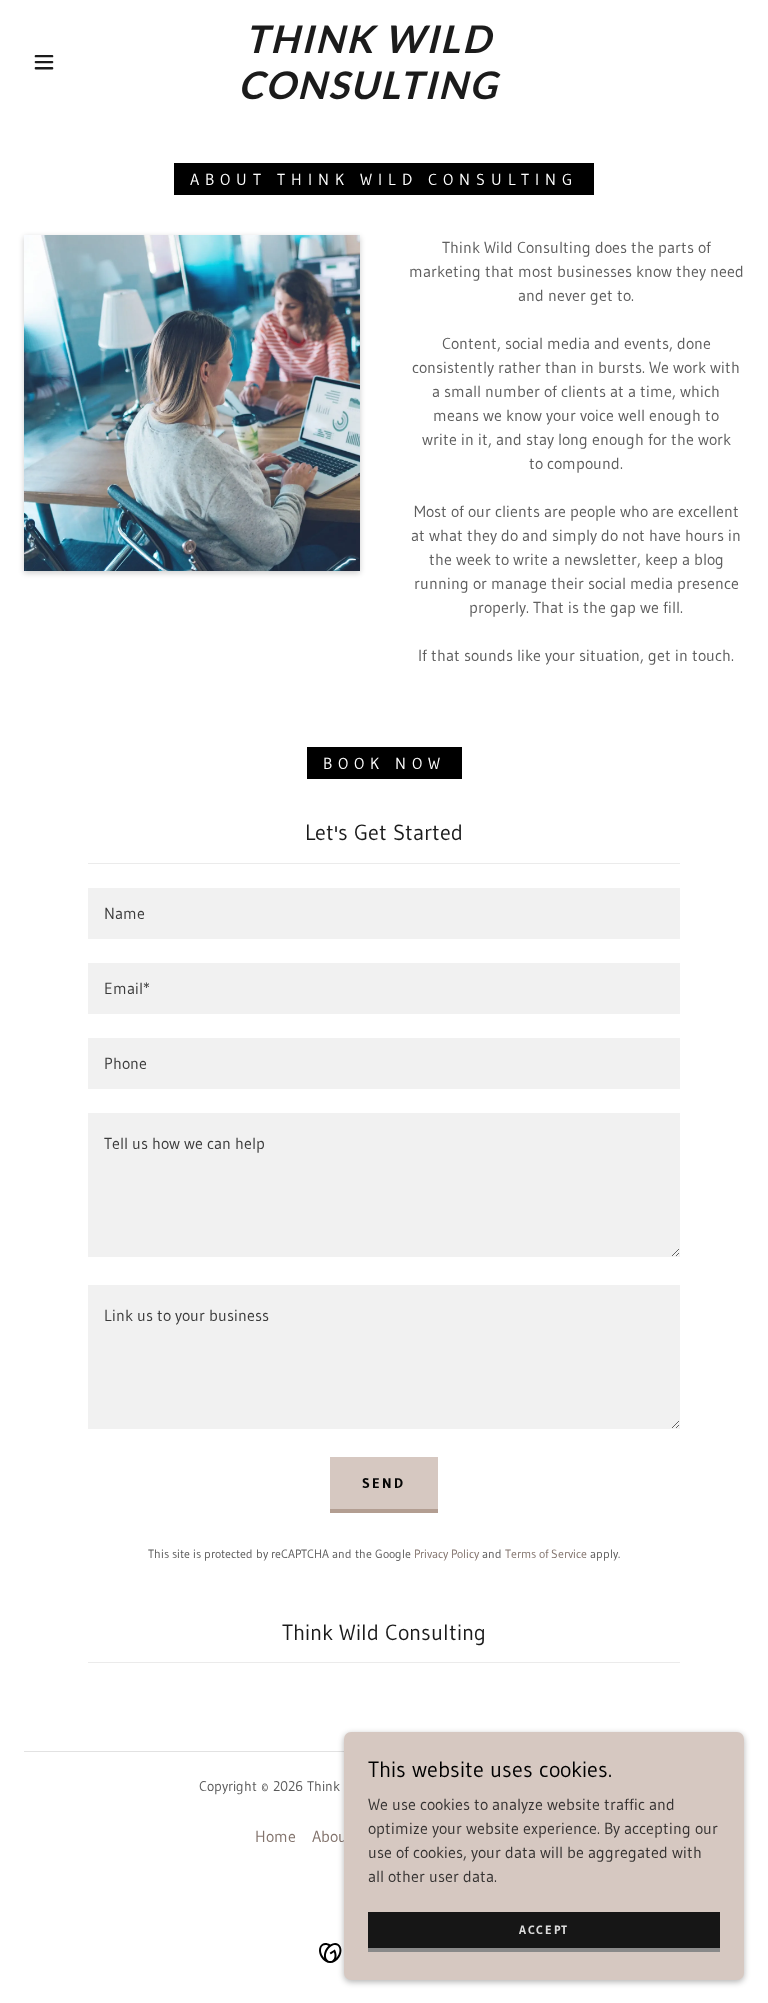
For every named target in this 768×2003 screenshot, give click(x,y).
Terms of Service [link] (546, 1553)
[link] (368, 93)
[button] (44, 62)
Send (383, 1483)
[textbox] (384, 913)
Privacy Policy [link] (446, 1553)
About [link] (332, 1836)
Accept (544, 1929)
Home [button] (275, 1836)
